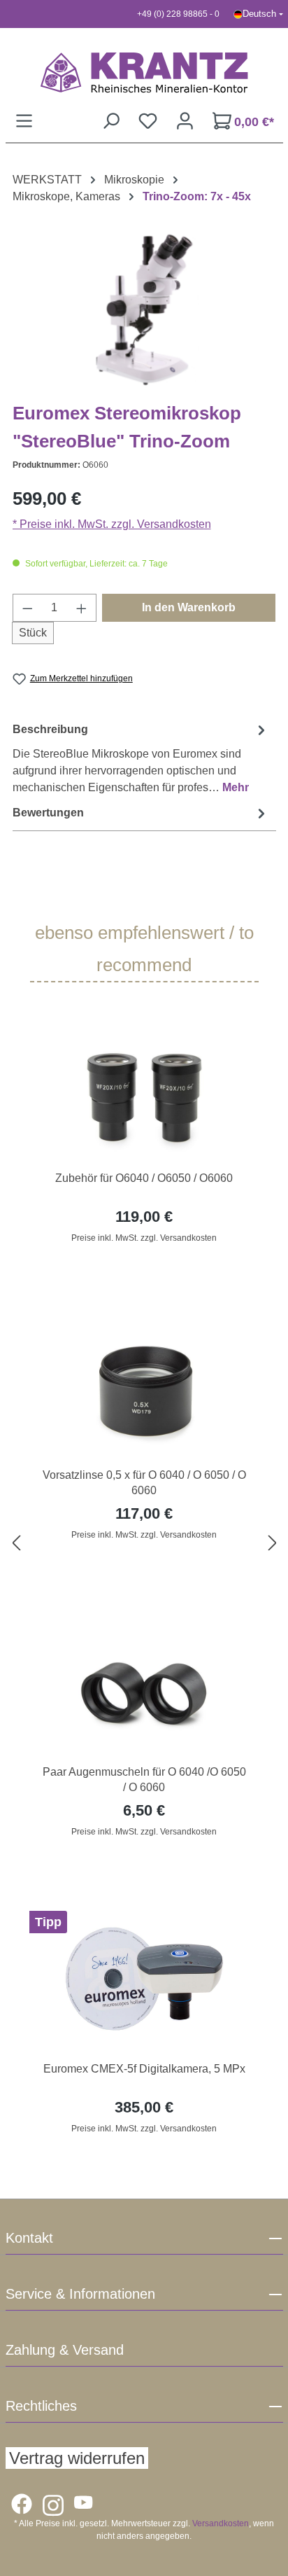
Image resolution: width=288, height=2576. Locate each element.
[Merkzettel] (148, 121)
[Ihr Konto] (185, 121)
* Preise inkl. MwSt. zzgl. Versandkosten (112, 524)
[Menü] (24, 121)
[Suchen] (111, 121)
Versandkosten (221, 2523)
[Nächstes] (273, 1544)
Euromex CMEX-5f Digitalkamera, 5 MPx (144, 2069)
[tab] (141, 758)
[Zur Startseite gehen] (144, 72)
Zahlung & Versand (65, 2350)
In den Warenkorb (189, 607)
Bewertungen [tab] (48, 813)
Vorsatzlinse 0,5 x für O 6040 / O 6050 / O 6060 (144, 1483)
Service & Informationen (80, 2294)
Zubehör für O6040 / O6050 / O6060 (144, 1178)
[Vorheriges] (16, 1544)
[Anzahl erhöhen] (82, 608)
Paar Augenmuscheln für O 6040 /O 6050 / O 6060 (144, 1780)
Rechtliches (41, 2406)
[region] (144, 1544)
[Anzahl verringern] (27, 608)
